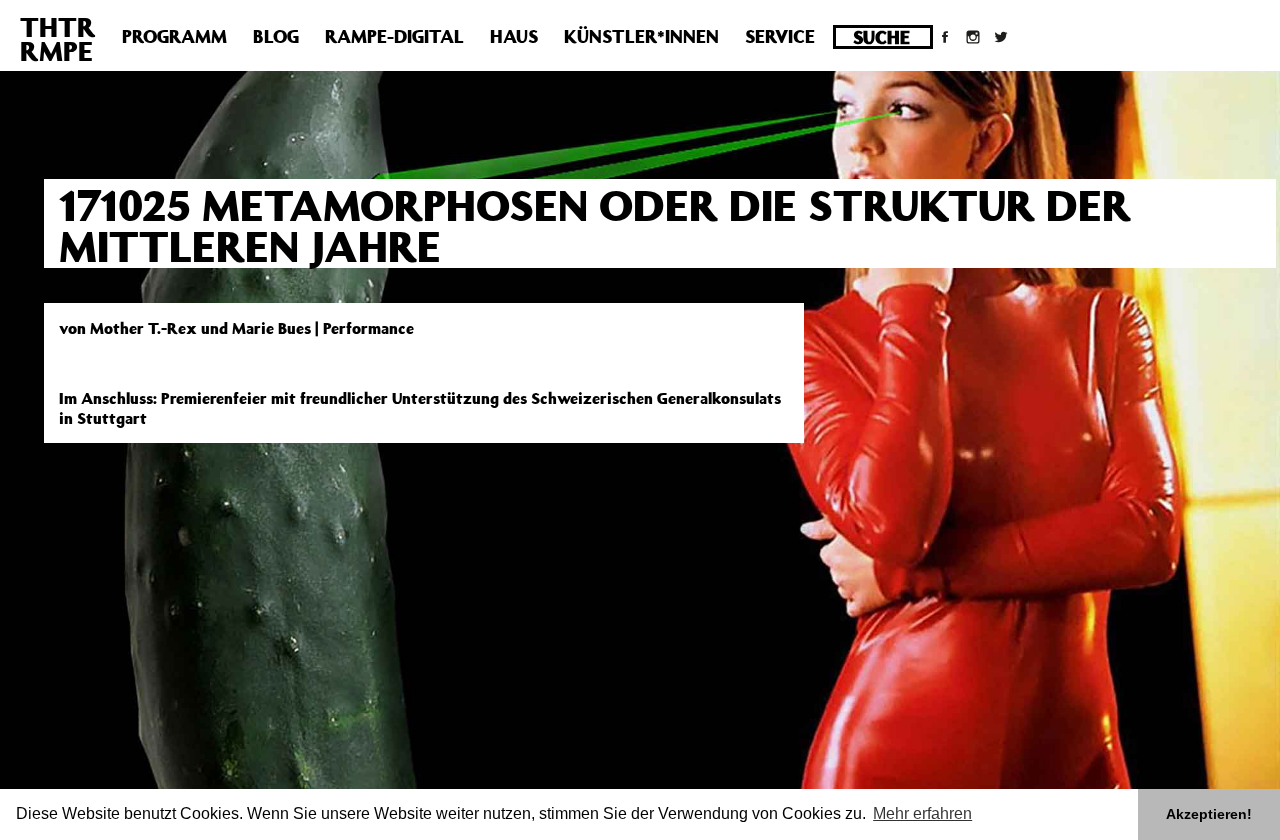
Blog (276, 36)
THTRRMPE (58, 38)
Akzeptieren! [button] (1209, 814)
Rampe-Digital (394, 36)
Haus (514, 36)
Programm (174, 36)
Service (780, 36)
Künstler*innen (641, 36)
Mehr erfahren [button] (922, 813)
